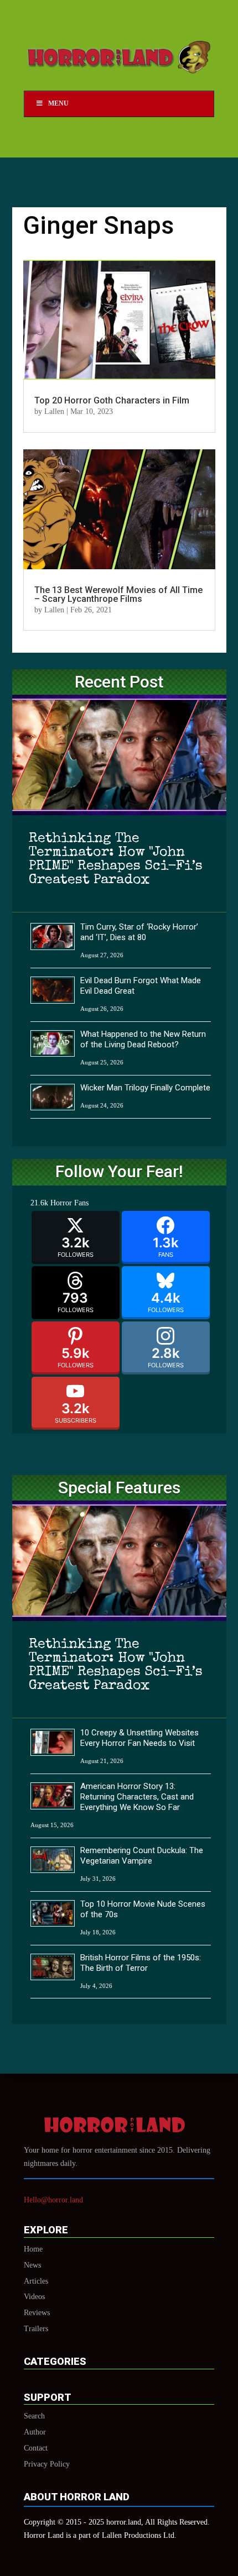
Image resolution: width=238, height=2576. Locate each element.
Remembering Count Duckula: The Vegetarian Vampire (142, 1856)
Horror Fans (69, 1203)
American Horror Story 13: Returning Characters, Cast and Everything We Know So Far (137, 1797)
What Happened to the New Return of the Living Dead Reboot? (143, 1039)
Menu (58, 103)
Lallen (54, 411)
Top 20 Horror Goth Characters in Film (112, 400)
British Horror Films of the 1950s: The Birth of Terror (141, 1963)
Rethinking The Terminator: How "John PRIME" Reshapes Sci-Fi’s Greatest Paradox (116, 859)
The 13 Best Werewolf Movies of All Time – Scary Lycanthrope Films (118, 594)
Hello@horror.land (53, 2200)
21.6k (39, 1203)
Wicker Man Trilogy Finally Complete (145, 1088)
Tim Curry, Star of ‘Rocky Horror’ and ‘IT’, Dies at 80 (139, 932)
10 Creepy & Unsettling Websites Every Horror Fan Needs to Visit (139, 1738)
